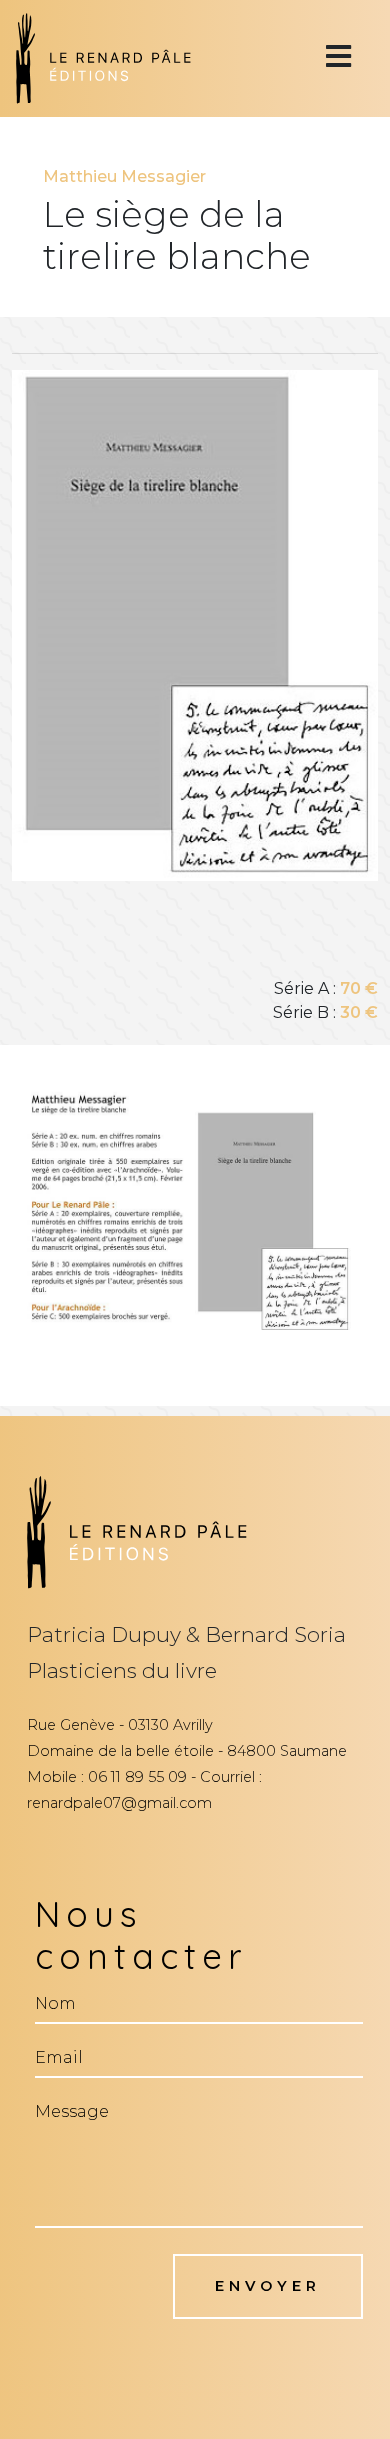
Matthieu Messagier (124, 176)
